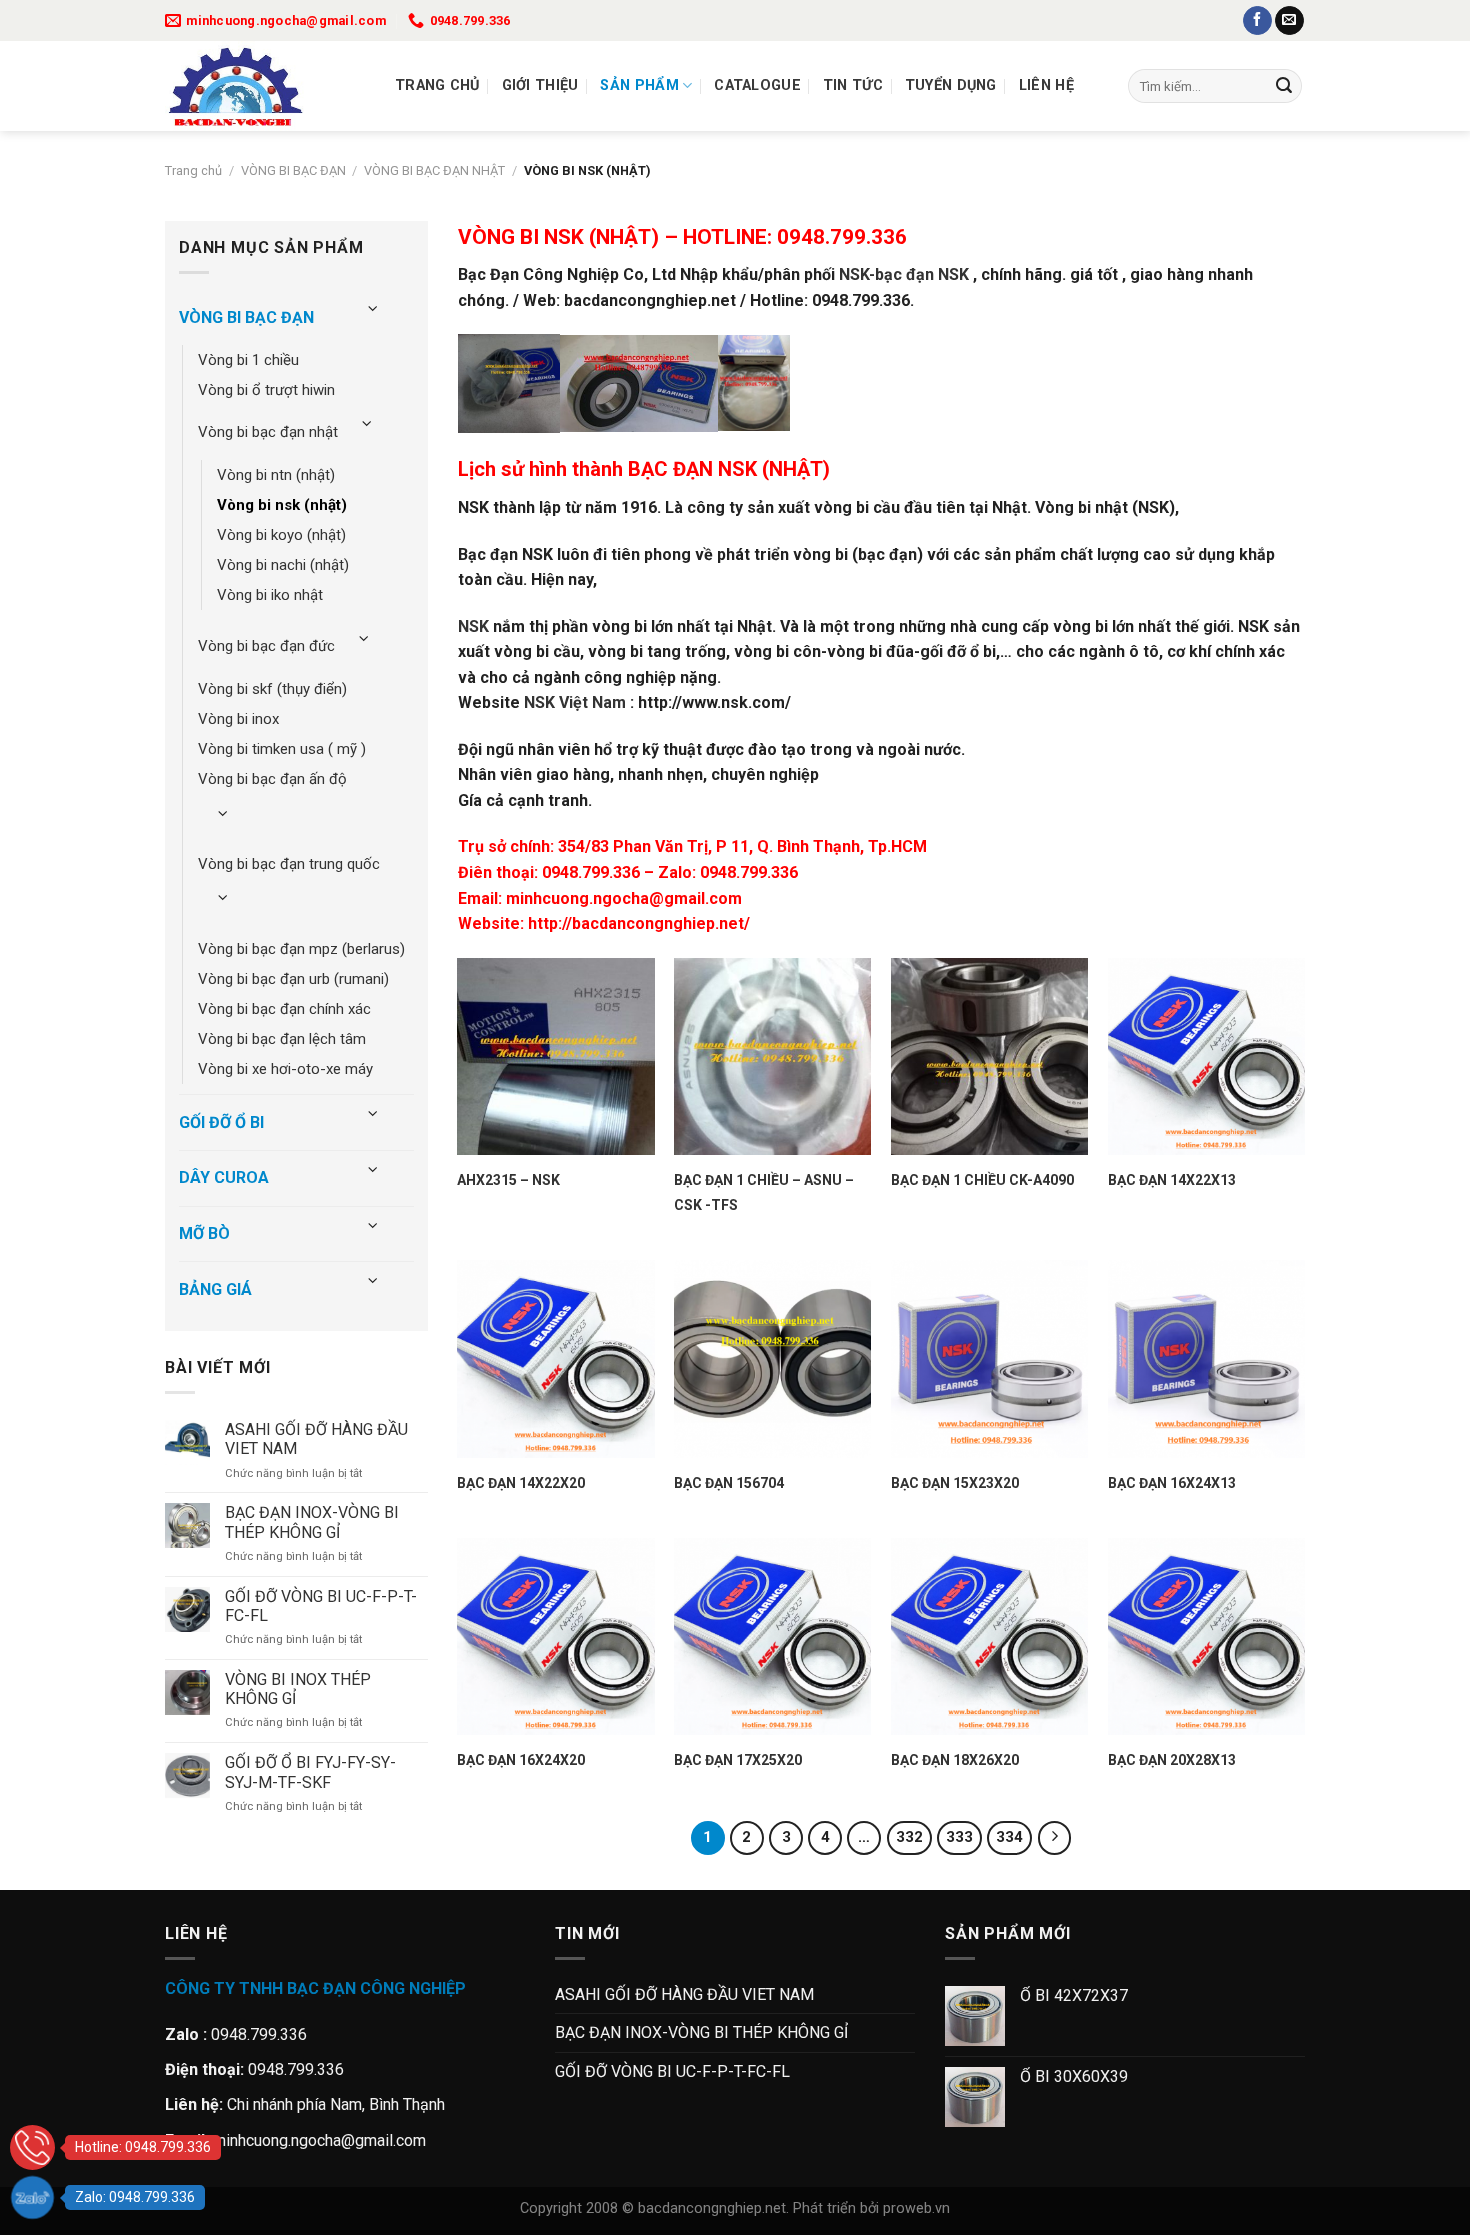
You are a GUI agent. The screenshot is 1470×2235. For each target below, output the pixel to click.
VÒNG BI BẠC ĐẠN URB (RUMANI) (293, 979)
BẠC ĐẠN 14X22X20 (521, 1483)
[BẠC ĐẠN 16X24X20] (555, 1636)
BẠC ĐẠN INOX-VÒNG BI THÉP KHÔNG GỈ (312, 1522)
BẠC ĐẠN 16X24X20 (521, 1760)
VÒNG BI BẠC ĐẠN (293, 170)
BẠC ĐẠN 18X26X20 (955, 1760)
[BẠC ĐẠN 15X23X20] (989, 1358)
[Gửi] (1284, 86)
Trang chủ (437, 85)
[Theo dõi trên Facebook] (1257, 21)
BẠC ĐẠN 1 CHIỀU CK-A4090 (982, 1180)
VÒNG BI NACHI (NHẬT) (283, 565)
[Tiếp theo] (1055, 1838)
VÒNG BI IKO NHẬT (270, 595)
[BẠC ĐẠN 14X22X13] (1206, 1056)
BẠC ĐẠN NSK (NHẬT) (729, 469)
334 (1009, 1837)
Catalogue (757, 85)
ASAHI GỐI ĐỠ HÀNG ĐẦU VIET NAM (316, 1439)
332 (909, 1837)
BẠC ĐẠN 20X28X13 (1172, 1760)
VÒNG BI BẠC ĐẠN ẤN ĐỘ (272, 779)
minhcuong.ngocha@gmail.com (624, 898)
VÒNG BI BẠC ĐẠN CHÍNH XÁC (284, 1009)
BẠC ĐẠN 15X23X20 (955, 1483)
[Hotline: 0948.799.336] (32, 2147)
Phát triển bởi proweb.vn (871, 2208)
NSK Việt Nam (575, 702)
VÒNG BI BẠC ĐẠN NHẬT (434, 170)
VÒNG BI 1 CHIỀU (248, 360)
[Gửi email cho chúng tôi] (1289, 21)
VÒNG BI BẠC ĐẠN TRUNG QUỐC (289, 864)
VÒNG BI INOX (238, 719)
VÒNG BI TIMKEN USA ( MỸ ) (282, 749)
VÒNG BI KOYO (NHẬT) (281, 535)
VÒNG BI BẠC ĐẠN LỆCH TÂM (282, 1039)
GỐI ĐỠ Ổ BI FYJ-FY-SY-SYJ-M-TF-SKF (310, 1772)
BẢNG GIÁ (215, 1289)
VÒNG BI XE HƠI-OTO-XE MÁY (285, 1069)
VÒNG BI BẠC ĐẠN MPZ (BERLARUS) (301, 949)
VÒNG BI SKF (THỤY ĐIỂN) (272, 689)
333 (959, 1837)
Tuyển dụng (951, 85)
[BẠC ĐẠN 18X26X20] (989, 1636)
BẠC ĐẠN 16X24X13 (1172, 1483)
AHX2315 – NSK (508, 1180)
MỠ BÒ (204, 1233)
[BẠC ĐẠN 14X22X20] (555, 1358)
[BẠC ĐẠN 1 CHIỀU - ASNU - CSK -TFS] (772, 1056)
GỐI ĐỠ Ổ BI (221, 1122)
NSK (473, 626)
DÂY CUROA (224, 1177)
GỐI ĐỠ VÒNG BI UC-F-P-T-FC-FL (321, 1606)
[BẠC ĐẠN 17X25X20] (772, 1636)
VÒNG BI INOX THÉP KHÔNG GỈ (298, 1689)
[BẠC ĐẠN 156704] (772, 1358)
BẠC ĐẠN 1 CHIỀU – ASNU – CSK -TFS (764, 1192)
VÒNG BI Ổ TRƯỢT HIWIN (266, 390)
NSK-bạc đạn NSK (904, 274)
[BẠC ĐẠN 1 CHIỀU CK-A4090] (989, 1056)
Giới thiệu (540, 85)
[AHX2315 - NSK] (555, 1056)
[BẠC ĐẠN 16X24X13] (1206, 1358)
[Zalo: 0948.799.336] (32, 2197)
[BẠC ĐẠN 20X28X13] (1206, 1636)
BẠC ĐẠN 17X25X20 (738, 1760)
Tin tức (853, 85)
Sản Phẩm (639, 85)
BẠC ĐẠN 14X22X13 (1172, 1180)
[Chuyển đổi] (373, 309)
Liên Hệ (1046, 85)
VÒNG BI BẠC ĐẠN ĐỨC (266, 646)
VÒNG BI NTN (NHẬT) (276, 475)
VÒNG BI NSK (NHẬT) (282, 505)
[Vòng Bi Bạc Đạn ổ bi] (265, 86)
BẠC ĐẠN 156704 (729, 1483)
